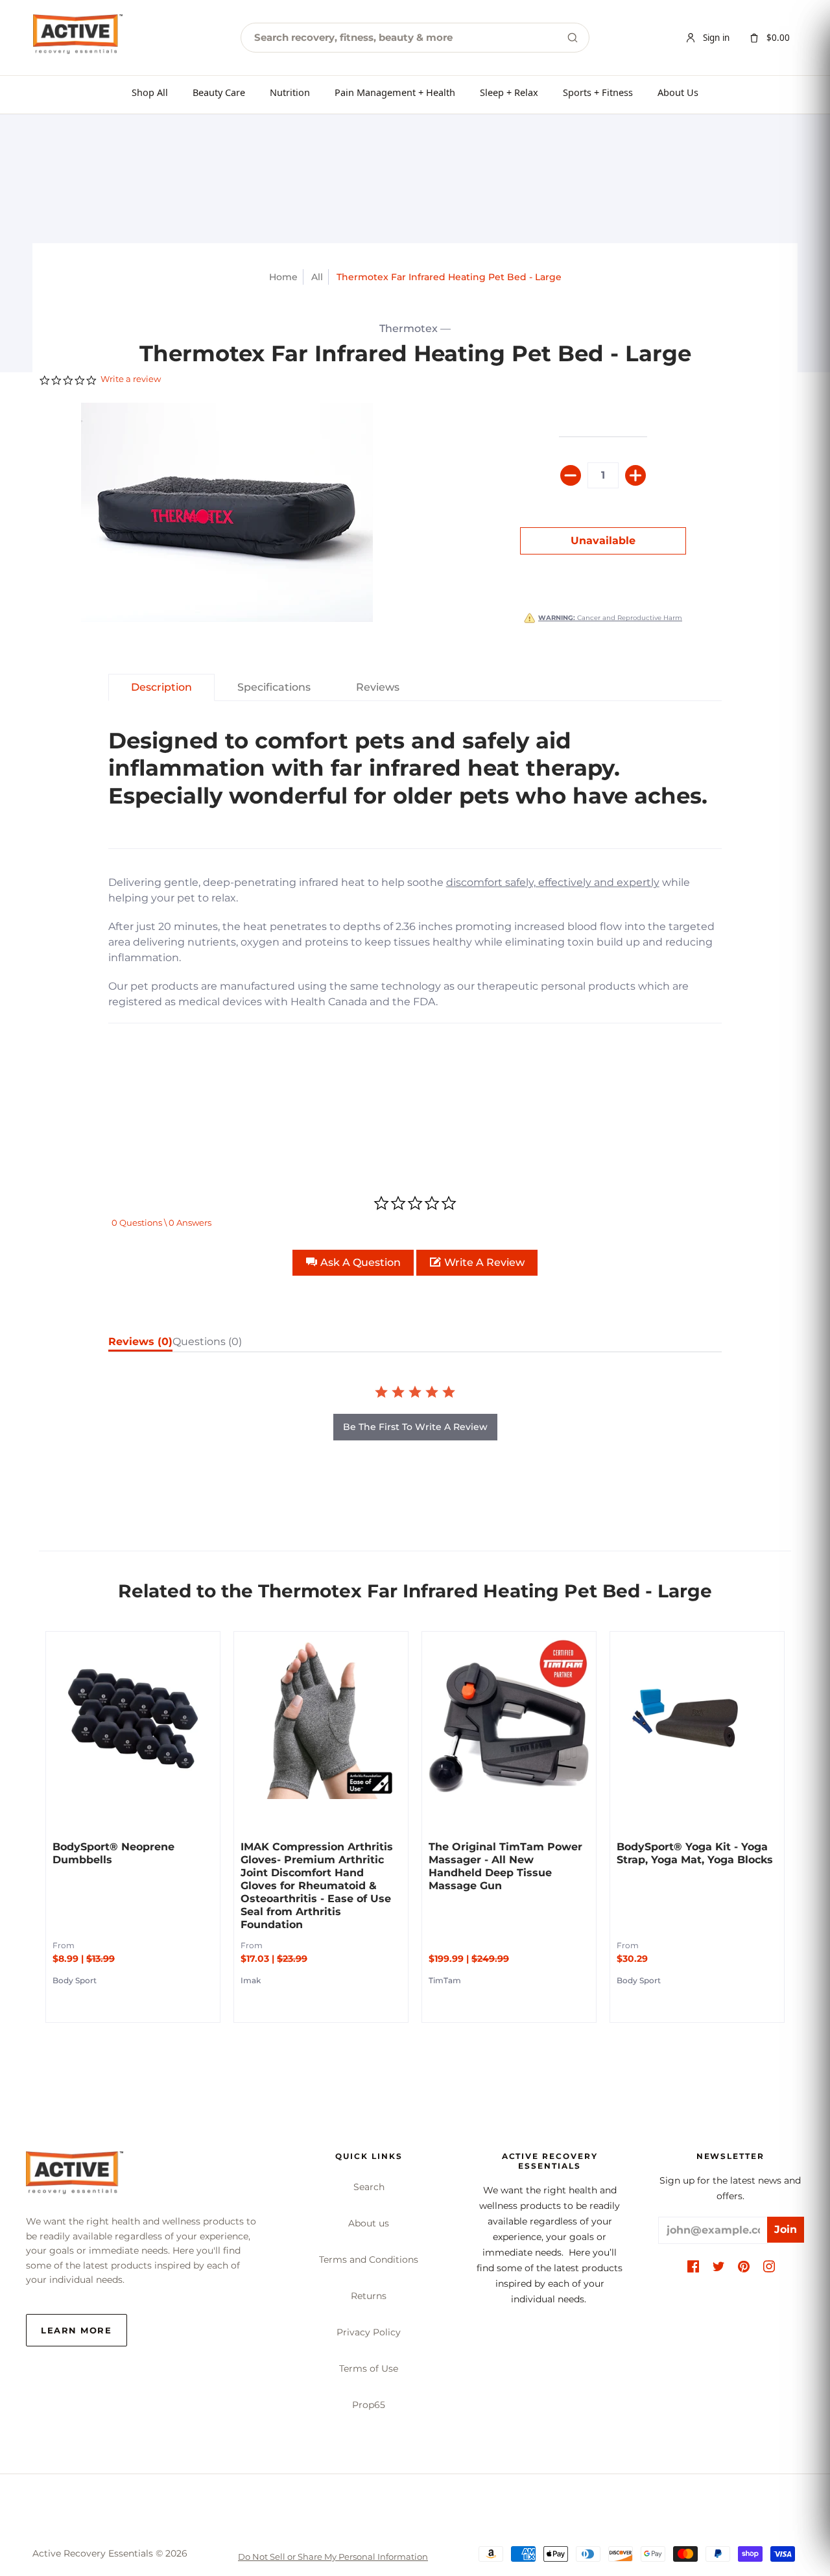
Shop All (150, 92)
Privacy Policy (369, 2332)
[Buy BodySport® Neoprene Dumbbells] (133, 1719)
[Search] (573, 38)
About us (369, 2223)
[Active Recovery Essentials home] (78, 38)
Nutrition (290, 92)
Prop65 (369, 2405)
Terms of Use (369, 2368)
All (317, 277)
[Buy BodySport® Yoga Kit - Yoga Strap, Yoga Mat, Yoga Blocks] (697, 1719)
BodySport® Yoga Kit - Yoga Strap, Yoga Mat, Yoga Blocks (695, 1853)
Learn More (77, 2330)
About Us (678, 92)
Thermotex (409, 328)
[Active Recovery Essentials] (75, 2176)
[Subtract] (571, 475)
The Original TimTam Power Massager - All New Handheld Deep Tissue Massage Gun (505, 1866)
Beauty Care (219, 92)
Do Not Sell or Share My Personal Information (333, 2557)
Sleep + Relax (509, 92)
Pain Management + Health (395, 92)
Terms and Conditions (369, 2260)
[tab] (161, 687)
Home (283, 277)
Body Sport (75, 1980)
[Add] (635, 475)
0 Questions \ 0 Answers (161, 1222)
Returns (369, 2296)
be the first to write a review (415, 1427)
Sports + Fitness (598, 92)
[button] (353, 1263)
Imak (251, 1980)
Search (369, 2187)
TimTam (445, 1980)
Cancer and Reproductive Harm (610, 618)
